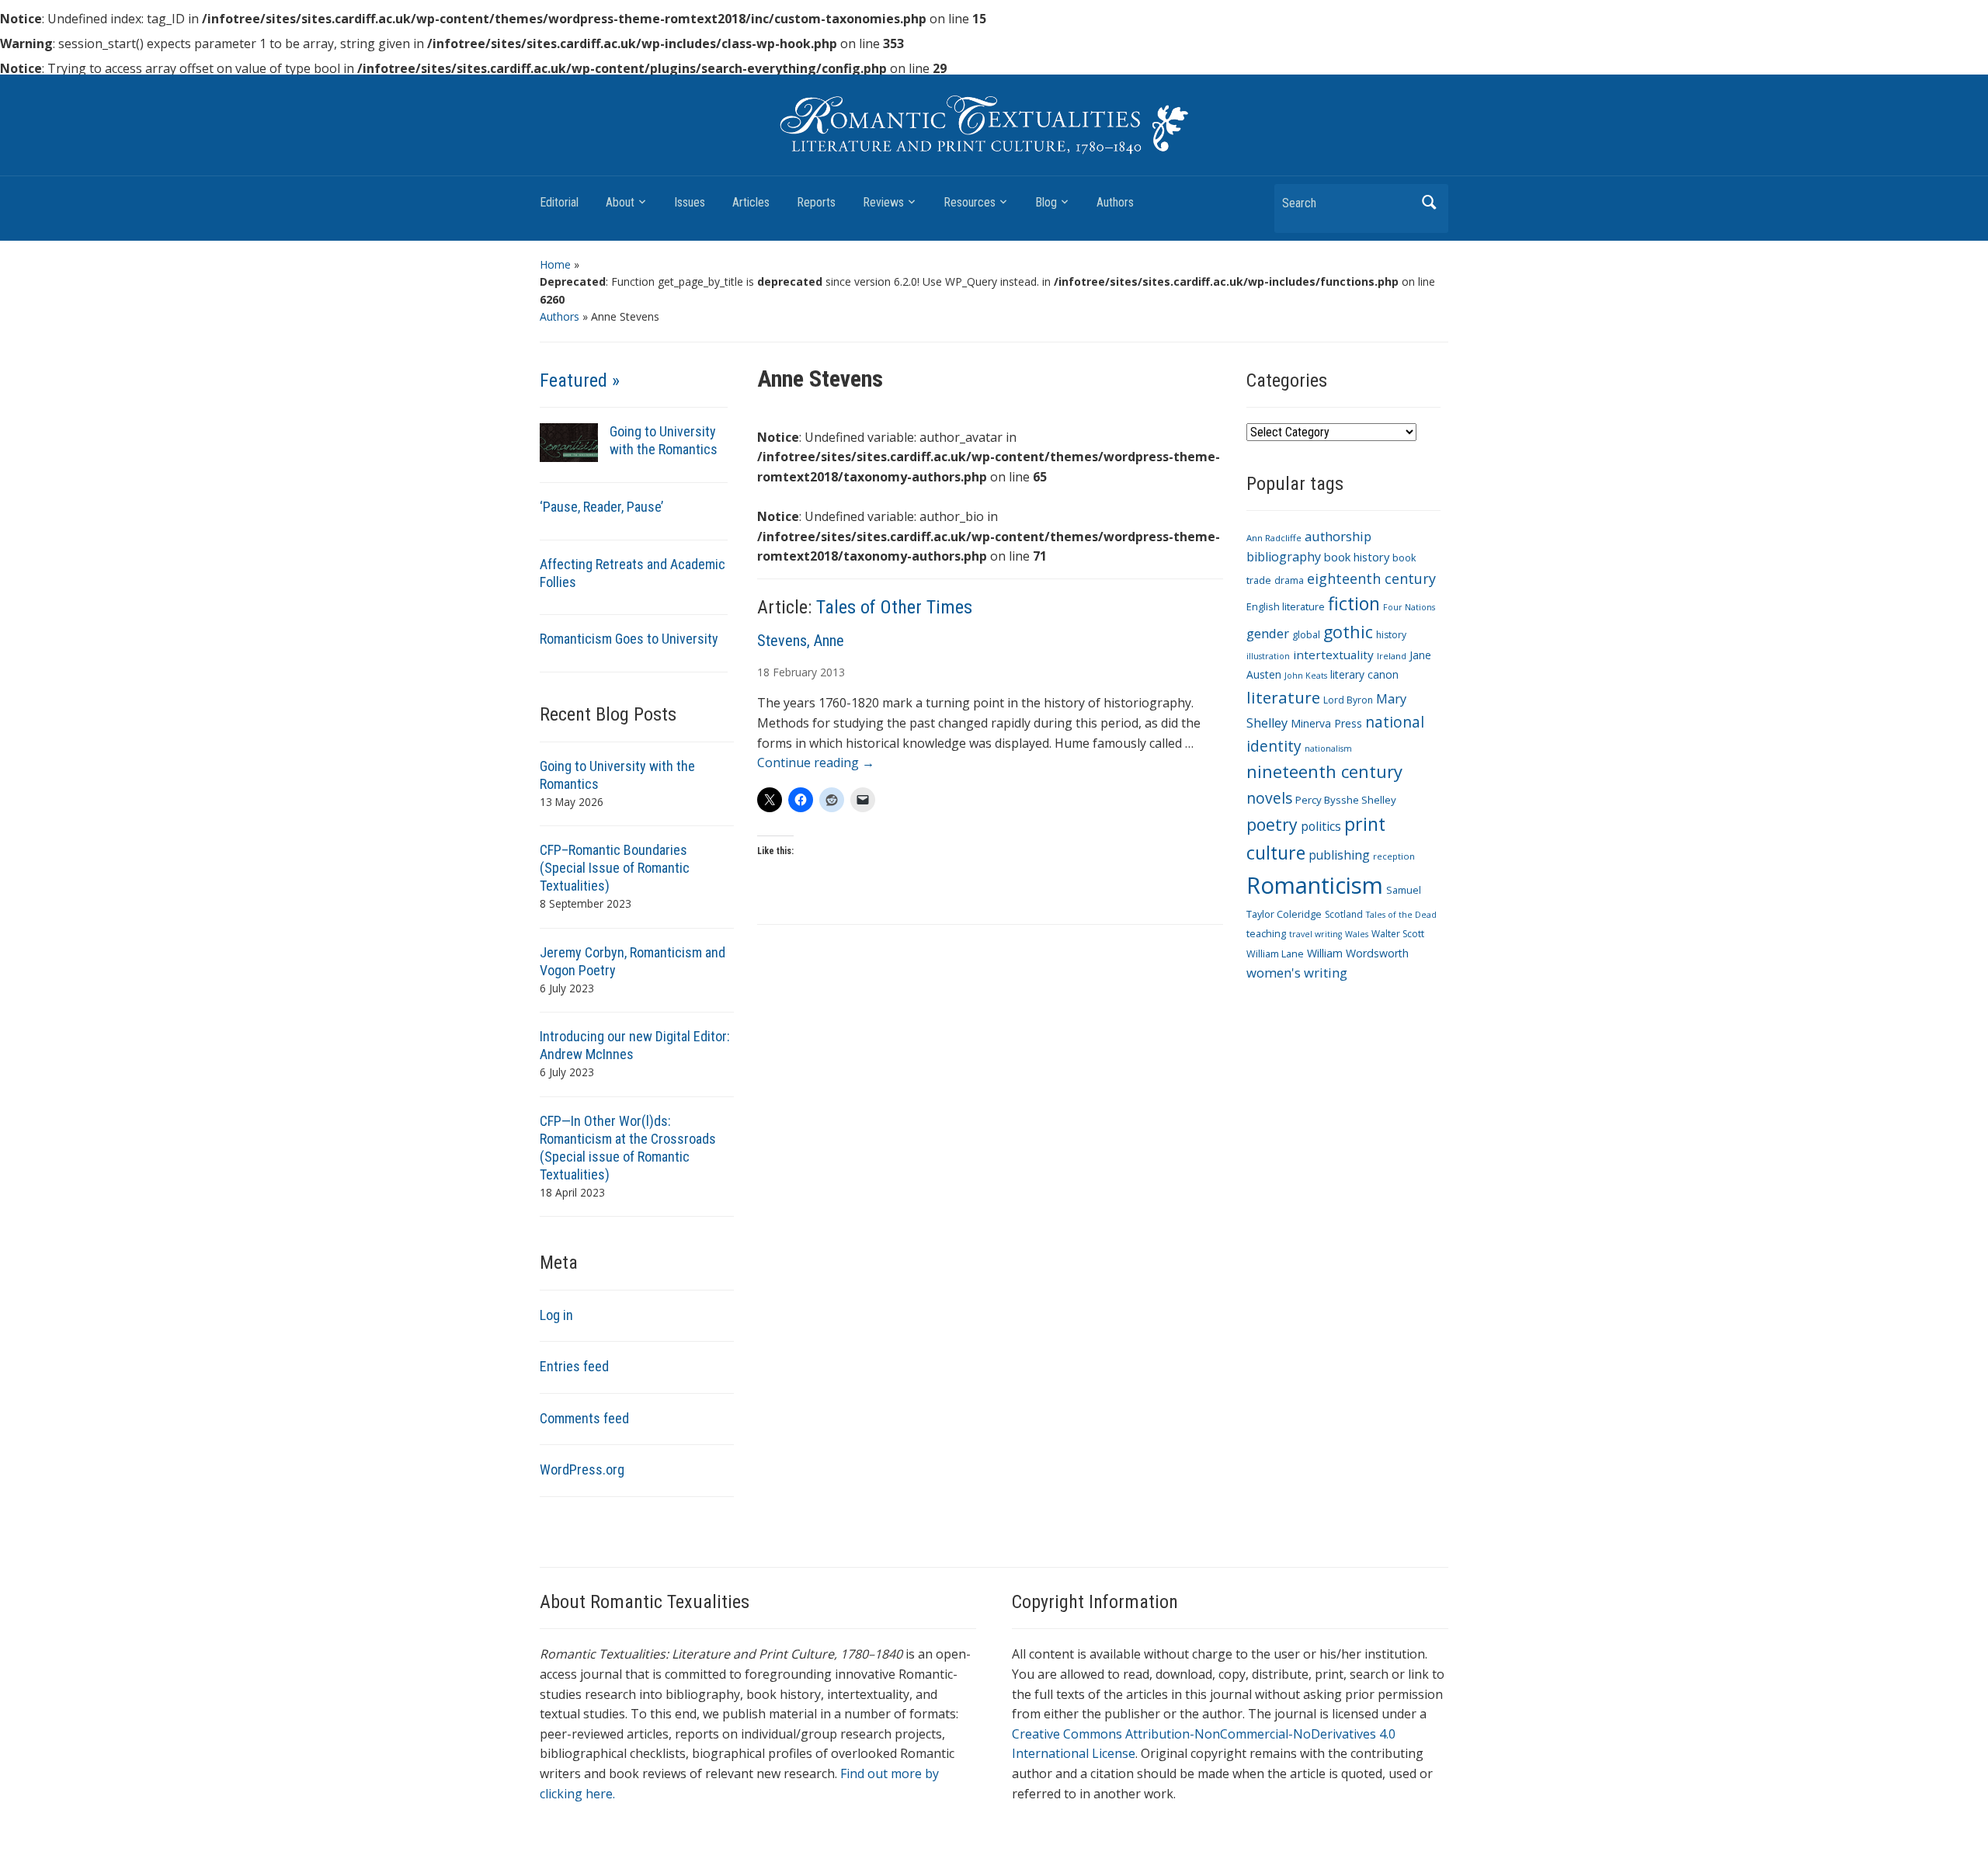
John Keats (1306, 676)
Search (1429, 202)
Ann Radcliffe (1274, 538)
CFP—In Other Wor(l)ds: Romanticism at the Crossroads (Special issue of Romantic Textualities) (628, 1148)
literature (1283, 697)
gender (1268, 633)
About (620, 202)
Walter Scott (1398, 934)
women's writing (1297, 973)
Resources (970, 202)
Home (555, 264)
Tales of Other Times (894, 607)
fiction (1354, 603)
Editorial (559, 202)
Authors (1115, 202)
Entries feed (574, 1366)
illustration (1268, 656)
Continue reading (816, 763)
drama (1289, 580)
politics (1321, 826)
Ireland (1392, 656)
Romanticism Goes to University (629, 639)
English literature (1286, 607)
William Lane (1275, 954)
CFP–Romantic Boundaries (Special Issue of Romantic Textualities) (615, 868)
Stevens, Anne (801, 641)
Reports (816, 202)
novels (1269, 798)
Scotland (1344, 914)
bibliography (1284, 557)
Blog (1046, 202)
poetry (1272, 824)
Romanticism (1315, 885)
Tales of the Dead (1401, 915)
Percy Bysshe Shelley (1346, 800)
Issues (690, 202)
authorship (1338, 536)
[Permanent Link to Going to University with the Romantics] (569, 441)
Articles (751, 202)
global (1306, 635)
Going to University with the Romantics (664, 440)
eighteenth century (1371, 578)
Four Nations (1409, 607)
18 (763, 672)
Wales (1357, 934)
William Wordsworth (1358, 953)
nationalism (1328, 749)
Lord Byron (1348, 700)
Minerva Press (1326, 723)
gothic (1348, 632)
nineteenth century (1324, 771)
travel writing (1315, 934)
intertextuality (1333, 655)
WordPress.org (582, 1469)
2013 (832, 672)
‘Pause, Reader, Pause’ (601, 507)
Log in (556, 1315)
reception (1394, 856)
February (795, 672)
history (1391, 635)
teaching (1266, 934)
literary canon (1364, 674)
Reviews (883, 202)
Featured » (580, 380)
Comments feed (584, 1418)
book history (1357, 557)
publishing (1339, 855)
